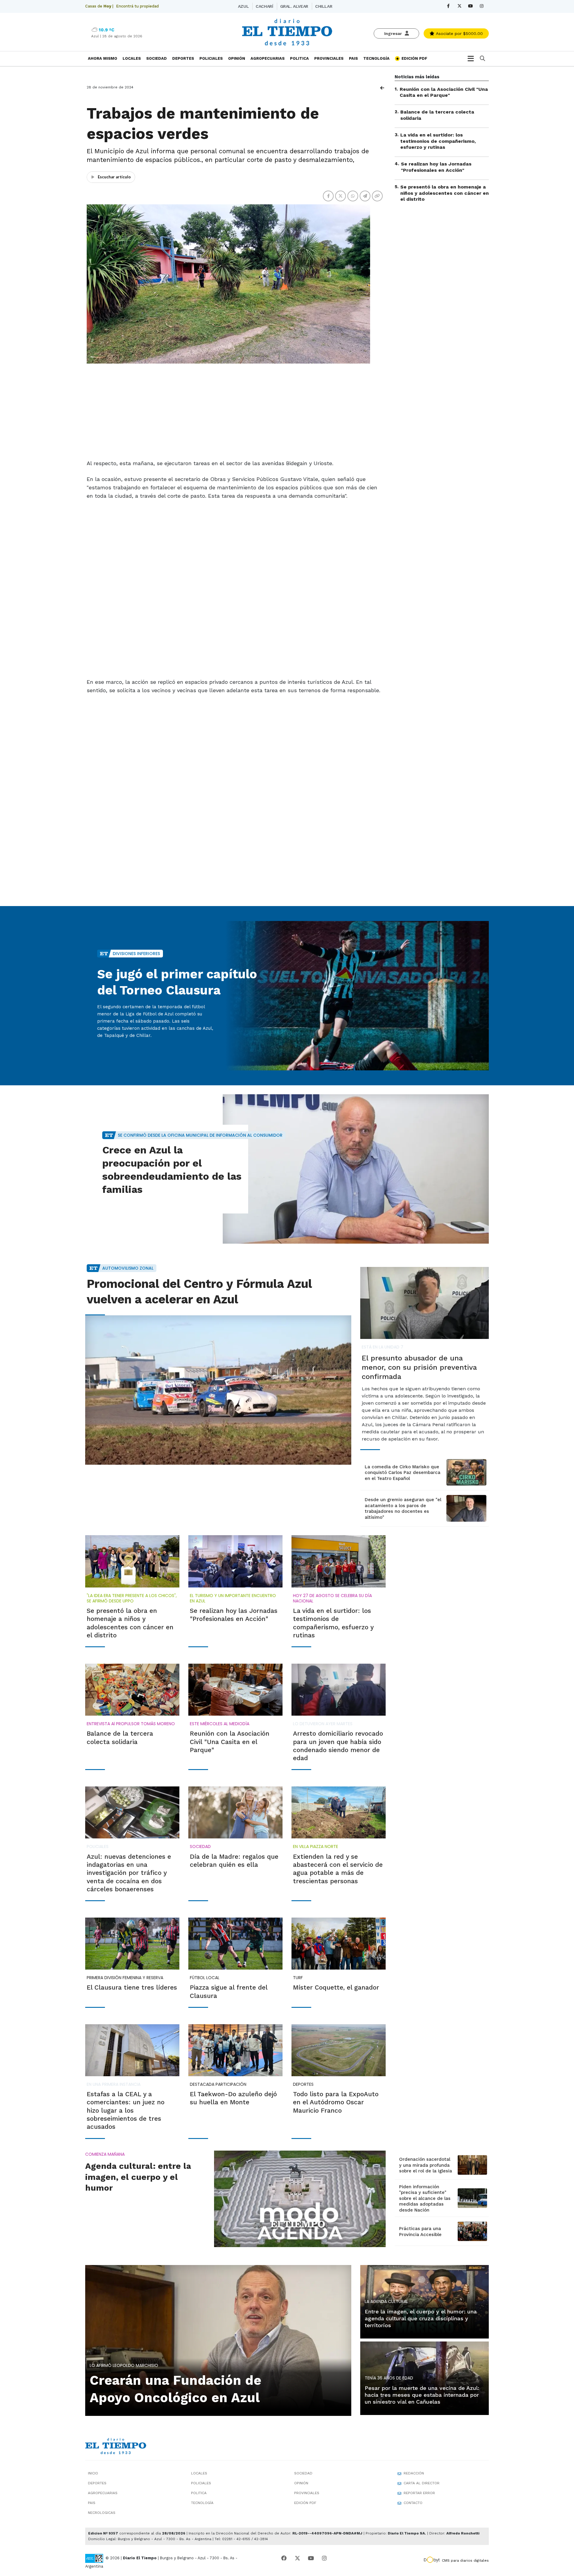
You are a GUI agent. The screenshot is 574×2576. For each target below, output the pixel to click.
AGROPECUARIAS (268, 58)
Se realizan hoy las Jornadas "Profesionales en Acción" (436, 167)
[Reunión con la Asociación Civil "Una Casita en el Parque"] (235, 1690)
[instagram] (481, 6)
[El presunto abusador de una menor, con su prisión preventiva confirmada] (425, 1303)
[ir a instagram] (324, 2558)
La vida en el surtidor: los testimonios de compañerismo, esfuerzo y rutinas (438, 141)
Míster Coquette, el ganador (336, 1987)
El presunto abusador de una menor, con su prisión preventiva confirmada (419, 1367)
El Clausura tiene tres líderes (132, 1987)
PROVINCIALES (329, 58)
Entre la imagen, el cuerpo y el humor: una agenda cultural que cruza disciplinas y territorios (421, 2318)
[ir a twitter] (297, 2558)
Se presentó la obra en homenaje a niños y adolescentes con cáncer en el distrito (445, 193)
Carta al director (422, 2483)
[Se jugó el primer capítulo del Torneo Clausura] (356, 996)
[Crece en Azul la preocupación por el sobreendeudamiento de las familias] (356, 1169)
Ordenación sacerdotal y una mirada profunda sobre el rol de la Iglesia (426, 2165)
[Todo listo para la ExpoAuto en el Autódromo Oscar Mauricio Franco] (339, 2050)
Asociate (459, 33)
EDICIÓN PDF (414, 58)
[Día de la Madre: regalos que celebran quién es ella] (235, 1812)
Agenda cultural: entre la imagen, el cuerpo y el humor (138, 2177)
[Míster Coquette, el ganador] (339, 1944)
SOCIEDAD (157, 58)
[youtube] (470, 6)
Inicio (93, 2473)
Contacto (413, 2503)
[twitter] (459, 6)
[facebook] (448, 6)
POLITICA (299, 58)
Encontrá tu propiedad (137, 6)
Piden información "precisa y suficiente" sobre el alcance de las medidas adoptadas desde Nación (425, 2198)
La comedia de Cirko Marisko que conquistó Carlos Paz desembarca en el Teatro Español (403, 1473)
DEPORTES (183, 58)
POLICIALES (211, 58)
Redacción (414, 2473)
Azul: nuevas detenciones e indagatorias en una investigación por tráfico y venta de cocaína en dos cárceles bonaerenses (129, 1873)
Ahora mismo (103, 58)
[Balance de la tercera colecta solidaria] (132, 1690)
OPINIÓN (237, 58)
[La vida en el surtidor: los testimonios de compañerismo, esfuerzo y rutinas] (339, 1561)
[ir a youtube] (311, 2558)
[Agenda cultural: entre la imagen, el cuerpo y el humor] (300, 2199)
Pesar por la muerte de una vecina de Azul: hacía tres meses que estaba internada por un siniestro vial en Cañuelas (422, 2395)
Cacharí (264, 6)
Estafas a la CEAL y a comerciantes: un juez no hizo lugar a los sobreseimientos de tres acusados (126, 2110)
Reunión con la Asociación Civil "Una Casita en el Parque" (444, 92)
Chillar (324, 6)
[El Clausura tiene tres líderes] (132, 1944)
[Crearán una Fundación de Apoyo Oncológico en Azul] (218, 2340)
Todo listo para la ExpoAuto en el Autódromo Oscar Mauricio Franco (336, 2102)
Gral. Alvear (294, 6)
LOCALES (132, 58)
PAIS (353, 58)
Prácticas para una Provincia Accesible (420, 2232)
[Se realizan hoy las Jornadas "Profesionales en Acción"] (235, 1561)
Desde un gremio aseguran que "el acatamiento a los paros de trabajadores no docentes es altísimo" (403, 1508)
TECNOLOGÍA (376, 58)
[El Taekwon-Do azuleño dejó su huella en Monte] (235, 2050)
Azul (243, 6)
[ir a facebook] (284, 2558)
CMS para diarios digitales (465, 2560)
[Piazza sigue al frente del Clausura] (235, 1944)
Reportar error (419, 2493)
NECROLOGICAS (102, 2513)
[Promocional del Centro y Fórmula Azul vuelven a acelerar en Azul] (218, 1390)
